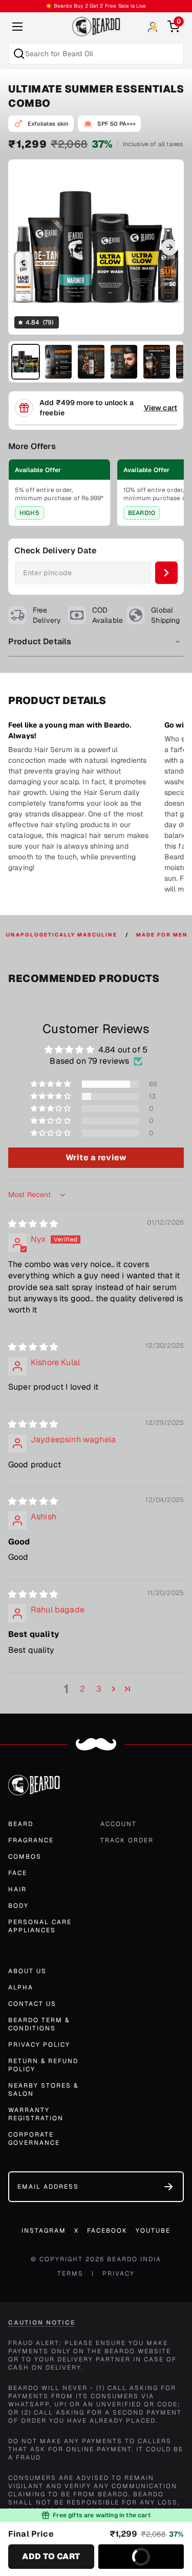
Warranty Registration (36, 2114)
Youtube (153, 2231)
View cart (161, 408)
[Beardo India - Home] (96, 27)
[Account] (153, 27)
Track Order (127, 1840)
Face (18, 1873)
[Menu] (17, 27)
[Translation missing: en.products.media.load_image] (26, 362)
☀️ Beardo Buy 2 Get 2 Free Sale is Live (96, 6)
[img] (33, 1224)
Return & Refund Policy (43, 2065)
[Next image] (169, 247)
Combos (25, 1857)
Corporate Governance (34, 2139)
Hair (17, 1889)
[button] (51, 1084)
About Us (27, 1971)
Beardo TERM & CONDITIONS (39, 2024)
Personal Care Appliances (40, 1926)
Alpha (21, 1987)
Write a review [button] (96, 1157)
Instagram (44, 2231)
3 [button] (99, 1689)
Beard (21, 1824)
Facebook (107, 2231)
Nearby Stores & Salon (43, 2090)
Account (119, 1824)
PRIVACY (119, 2274)
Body (18, 1906)
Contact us (32, 2004)
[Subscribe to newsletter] (168, 2187)
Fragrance (31, 1840)
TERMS (70, 2274)
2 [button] (82, 1689)
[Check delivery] (166, 573)
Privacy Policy (39, 2045)
